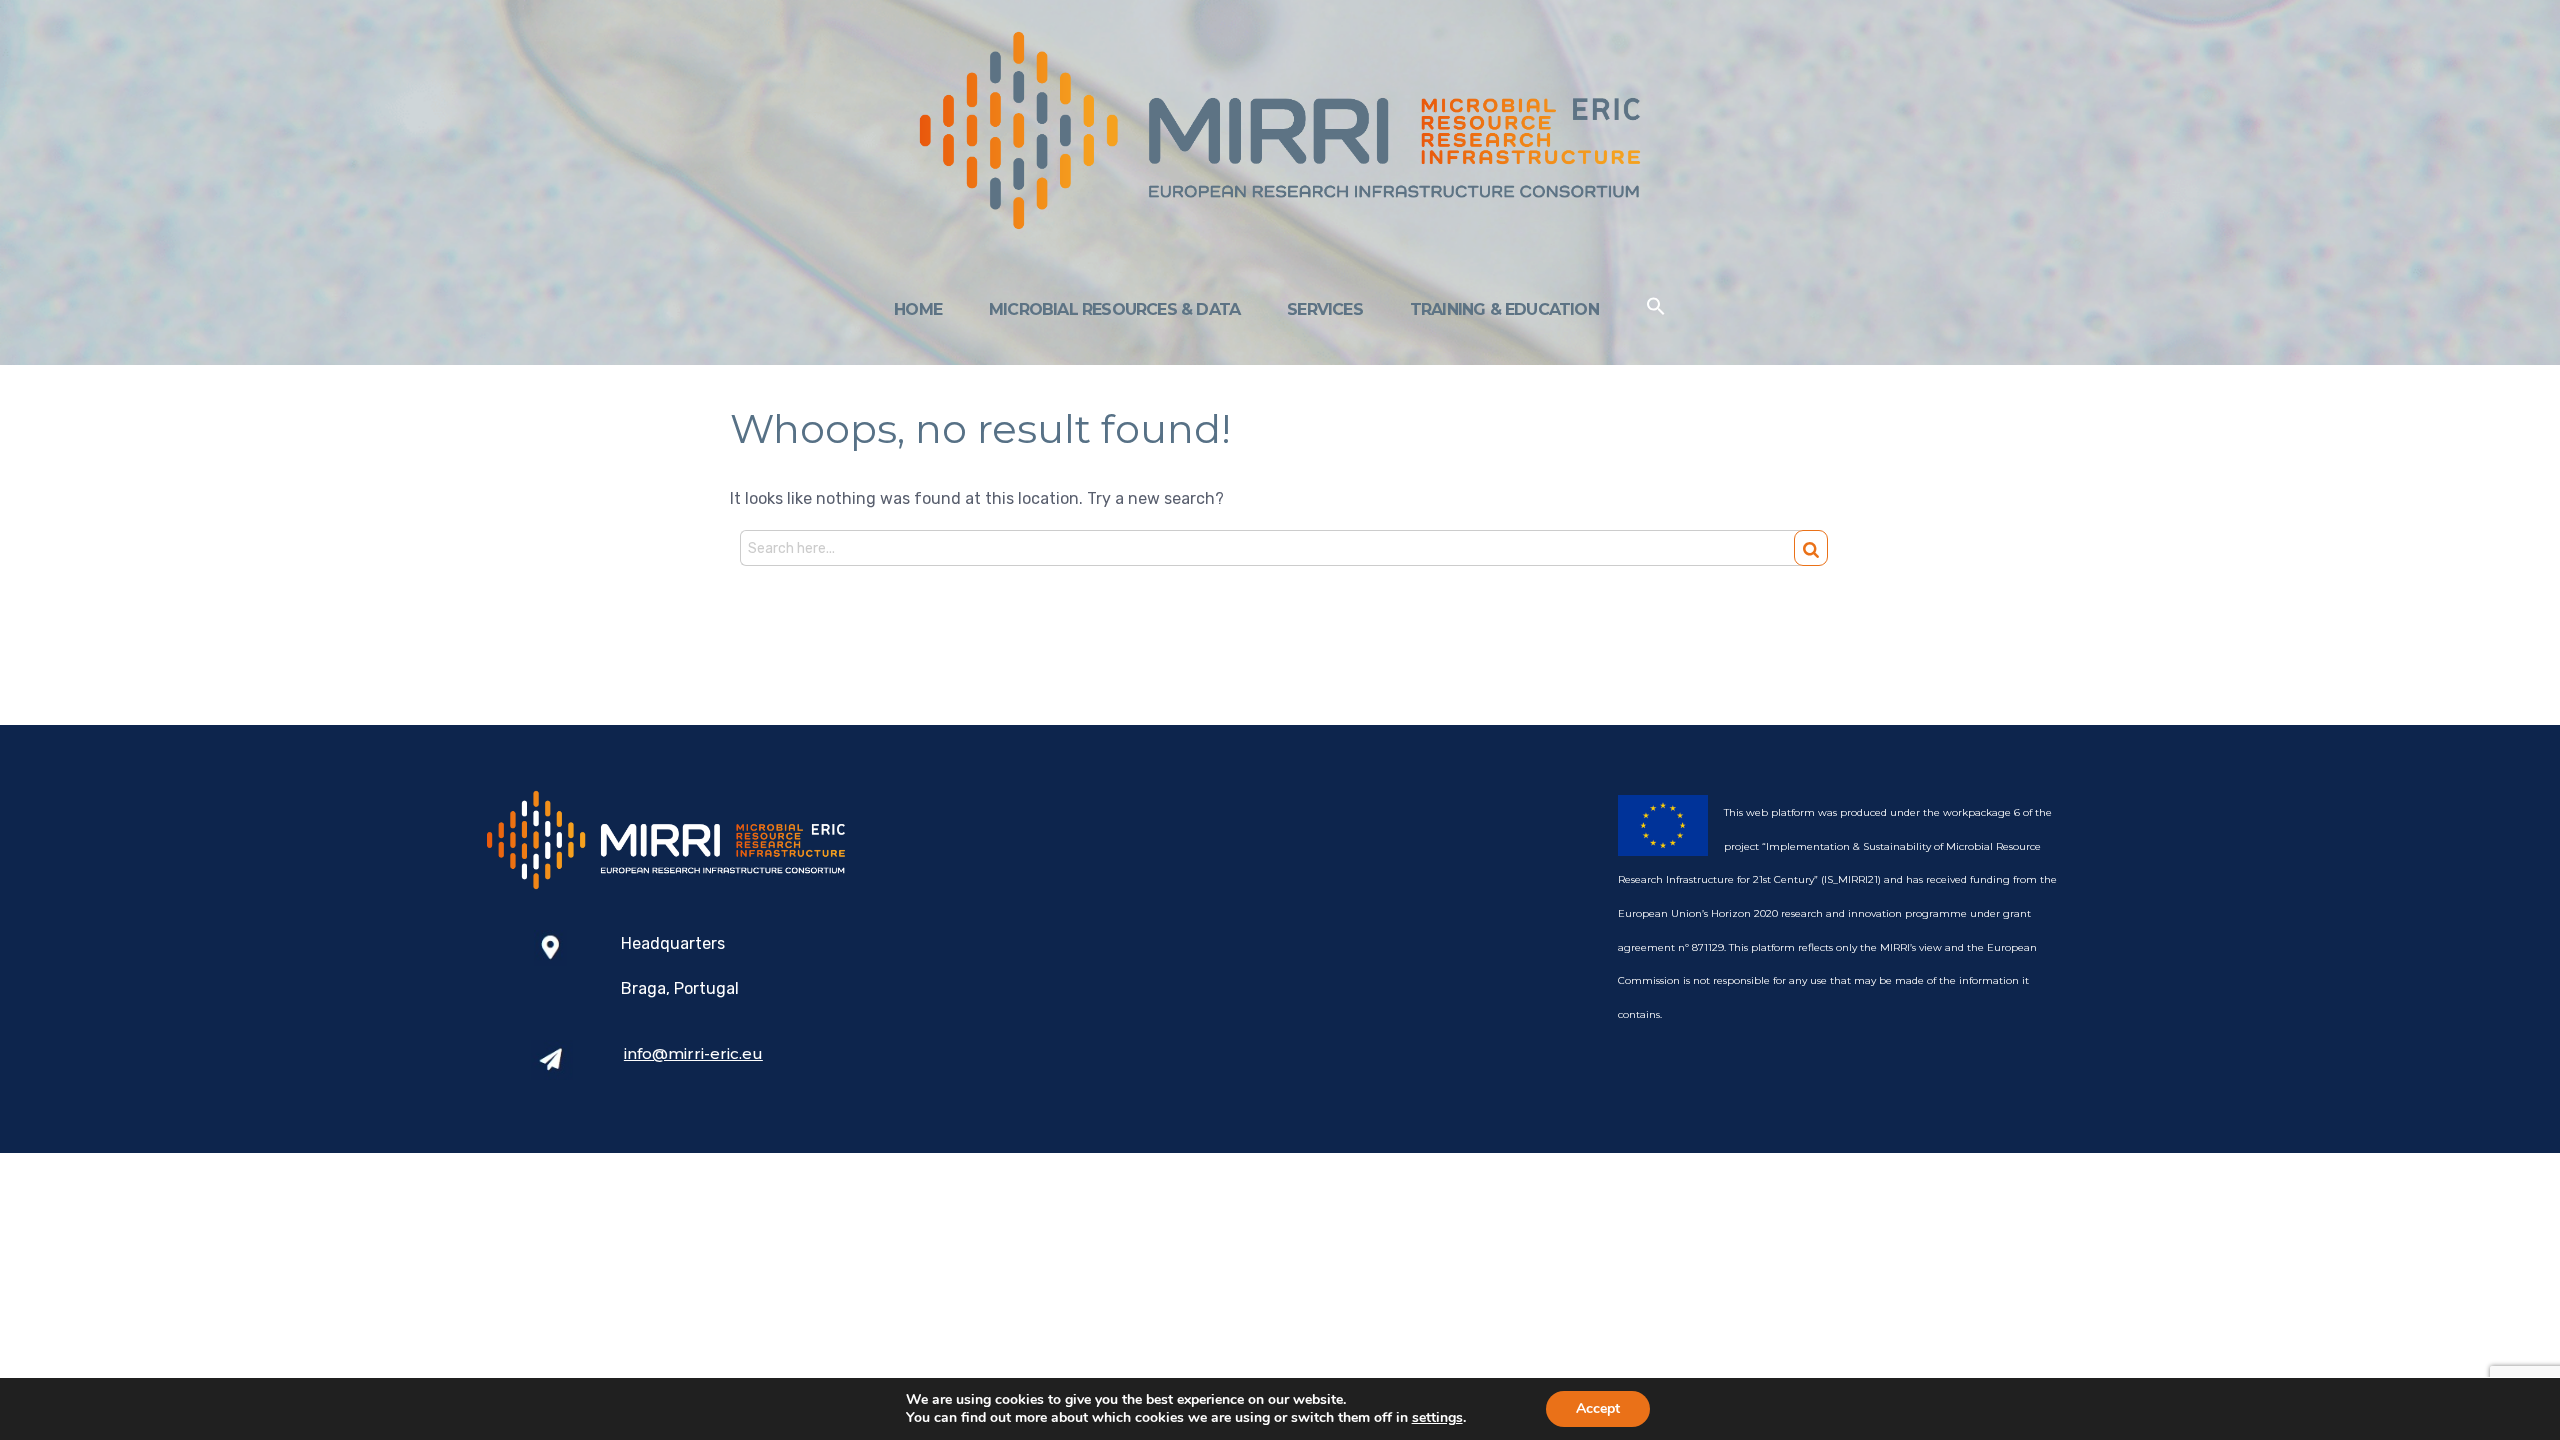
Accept (1598, 1408)
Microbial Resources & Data (1114, 309)
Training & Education (1504, 309)
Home (918, 309)
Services (1325, 309)
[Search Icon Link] (1656, 310)
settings (1437, 1418)
